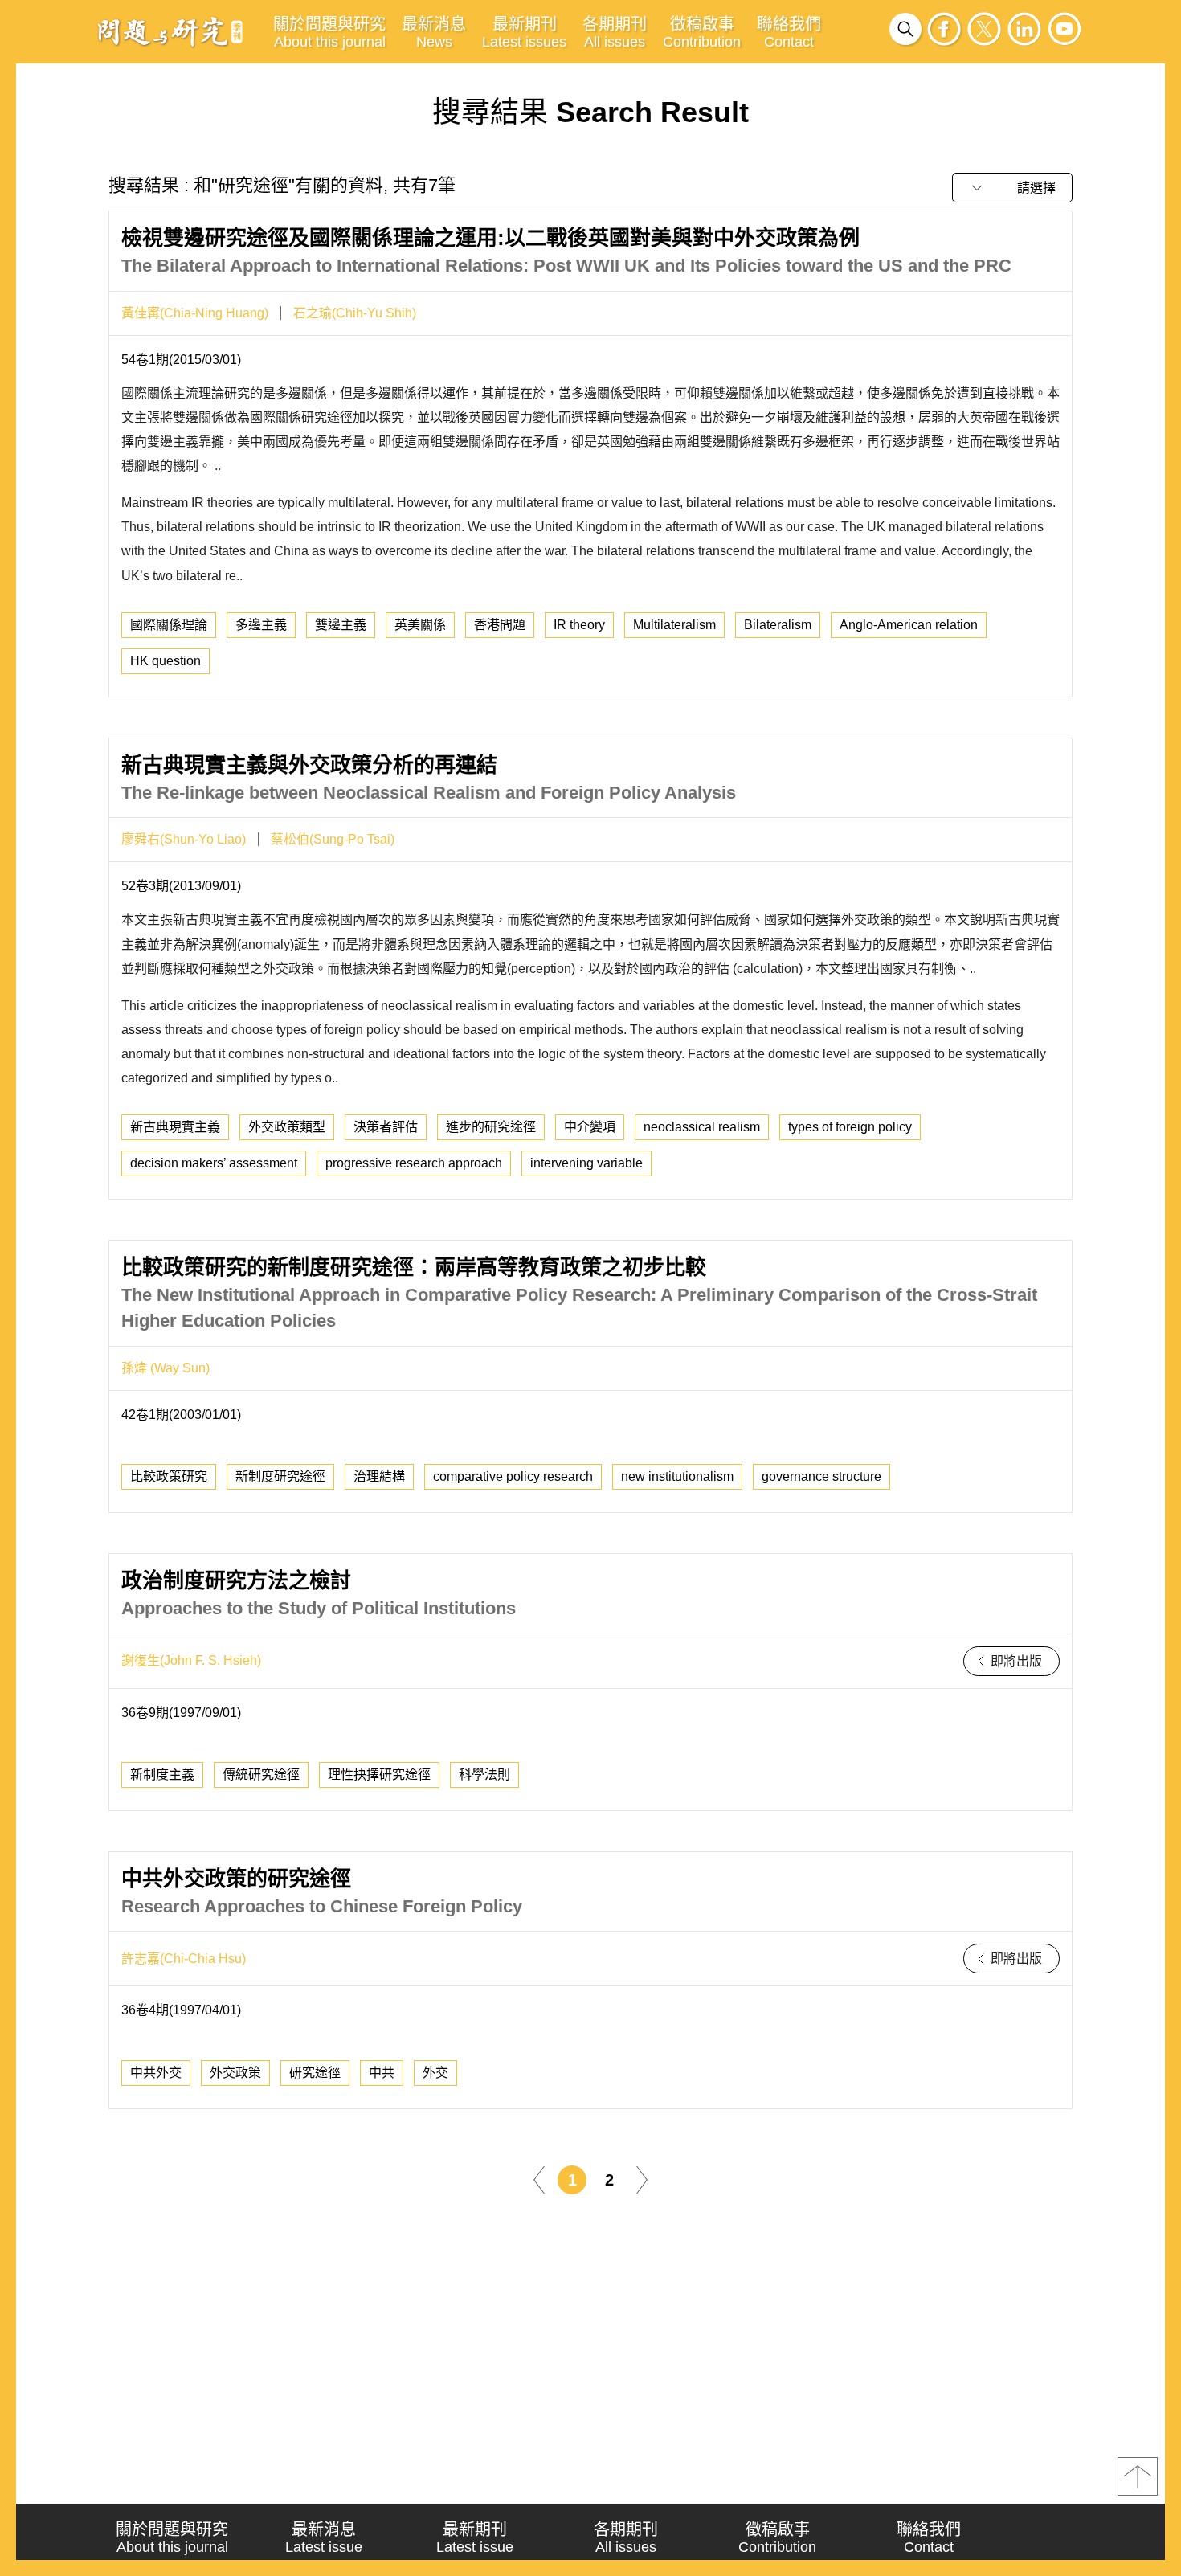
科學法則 (484, 1775)
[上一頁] (539, 2179)
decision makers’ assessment (214, 1163)
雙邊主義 (341, 625)
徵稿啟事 (702, 33)
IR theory (579, 625)
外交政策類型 (287, 1127)
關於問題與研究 (329, 33)
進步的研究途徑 (491, 1127)
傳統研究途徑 (261, 1775)
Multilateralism (674, 625)
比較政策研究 (169, 1476)
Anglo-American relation (909, 625)
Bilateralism (778, 625)
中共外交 (156, 2073)
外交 (435, 2073)
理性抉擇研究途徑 (379, 1775)
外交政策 (235, 2073)
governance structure (821, 1476)
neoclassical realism (702, 1127)
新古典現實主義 (175, 1127)
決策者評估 (386, 1127)
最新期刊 (524, 33)
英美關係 (420, 625)
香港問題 (500, 625)
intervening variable (586, 1163)
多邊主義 (261, 625)
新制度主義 (162, 1775)
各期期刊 (615, 33)
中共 (382, 2073)
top (1138, 2476)
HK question (166, 661)
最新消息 (434, 33)
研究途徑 (315, 2073)
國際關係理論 (169, 625)
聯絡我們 (789, 33)
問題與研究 (170, 31)
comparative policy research (513, 1476)
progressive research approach (414, 1163)
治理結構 (379, 1476)
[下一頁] (642, 2179)
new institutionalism (677, 1476)
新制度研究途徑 (280, 1476)
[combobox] (1012, 188)
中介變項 (590, 1127)
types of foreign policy (850, 1127)
